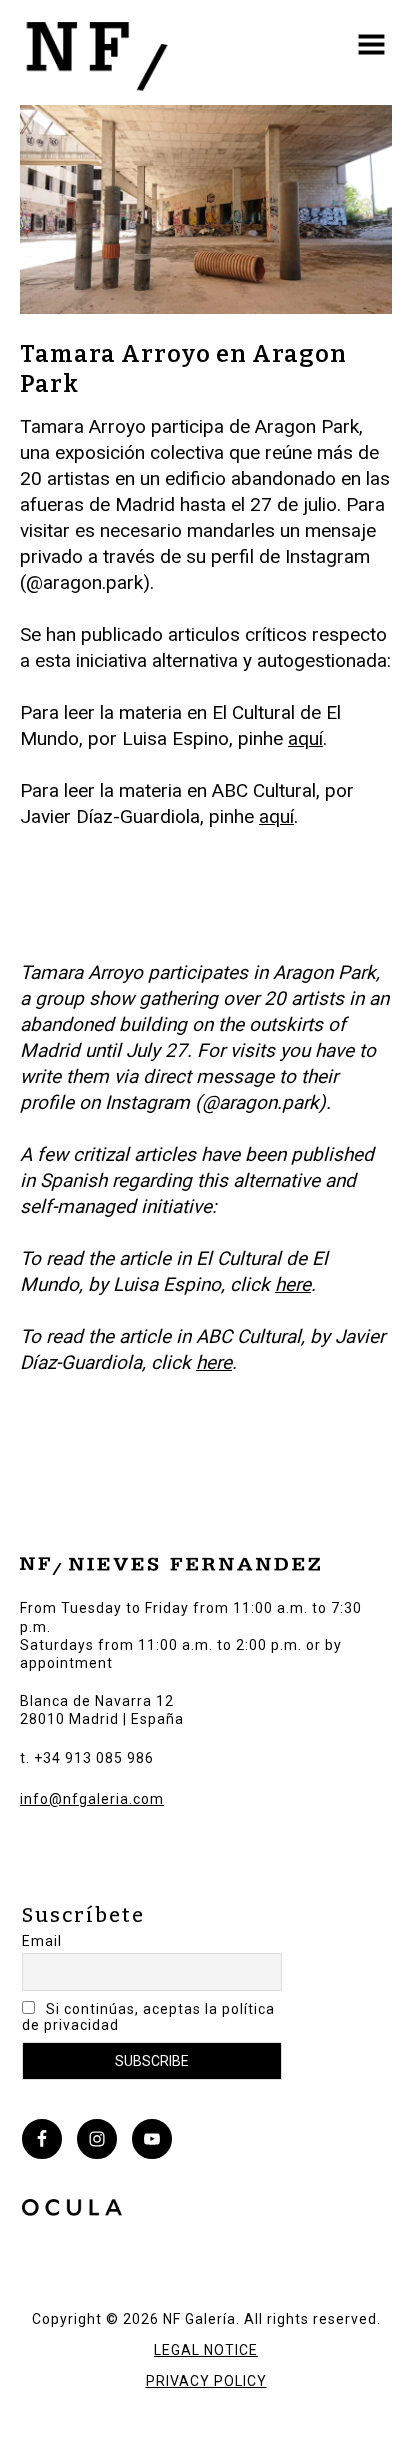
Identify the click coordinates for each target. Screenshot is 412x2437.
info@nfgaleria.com (92, 1799)
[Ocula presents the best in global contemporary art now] (72, 2210)
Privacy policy (206, 2381)
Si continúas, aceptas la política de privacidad (148, 2017)
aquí (305, 738)
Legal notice (206, 2350)
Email (42, 1941)
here (293, 1284)
